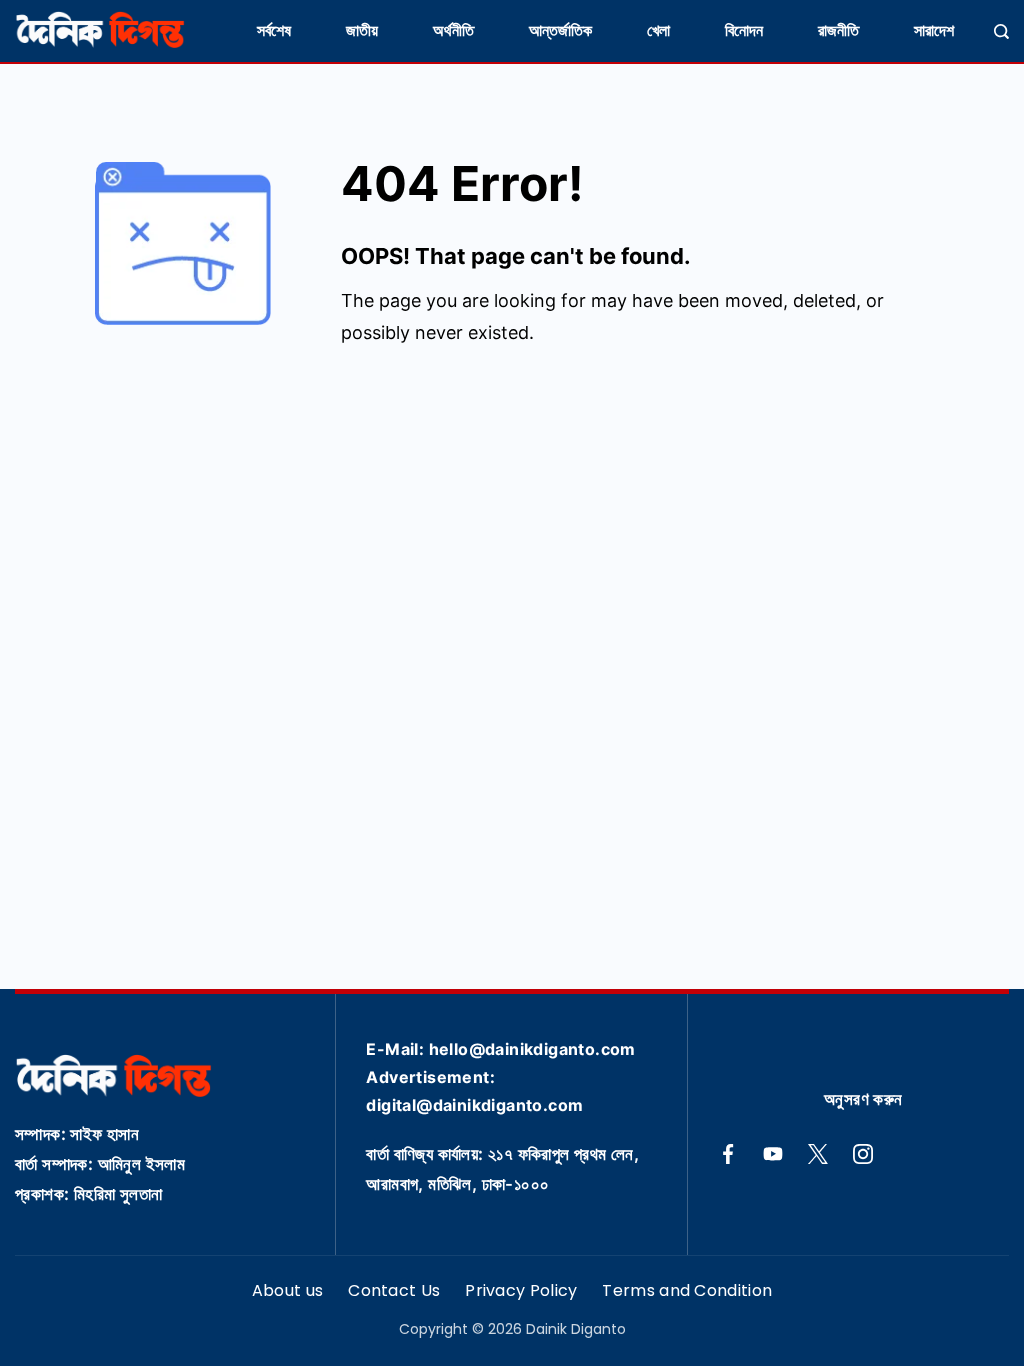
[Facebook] (728, 1154)
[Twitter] (818, 1154)
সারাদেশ (934, 30)
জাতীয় (362, 30)
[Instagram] (863, 1154)
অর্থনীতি (453, 30)
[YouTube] (773, 1154)
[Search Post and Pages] (1001, 31)
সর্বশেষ (274, 30)
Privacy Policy (521, 1291)
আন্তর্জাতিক (560, 30)
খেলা (658, 30)
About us (287, 1291)
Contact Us (394, 1291)
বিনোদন (744, 30)
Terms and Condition (687, 1291)
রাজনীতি (838, 30)
